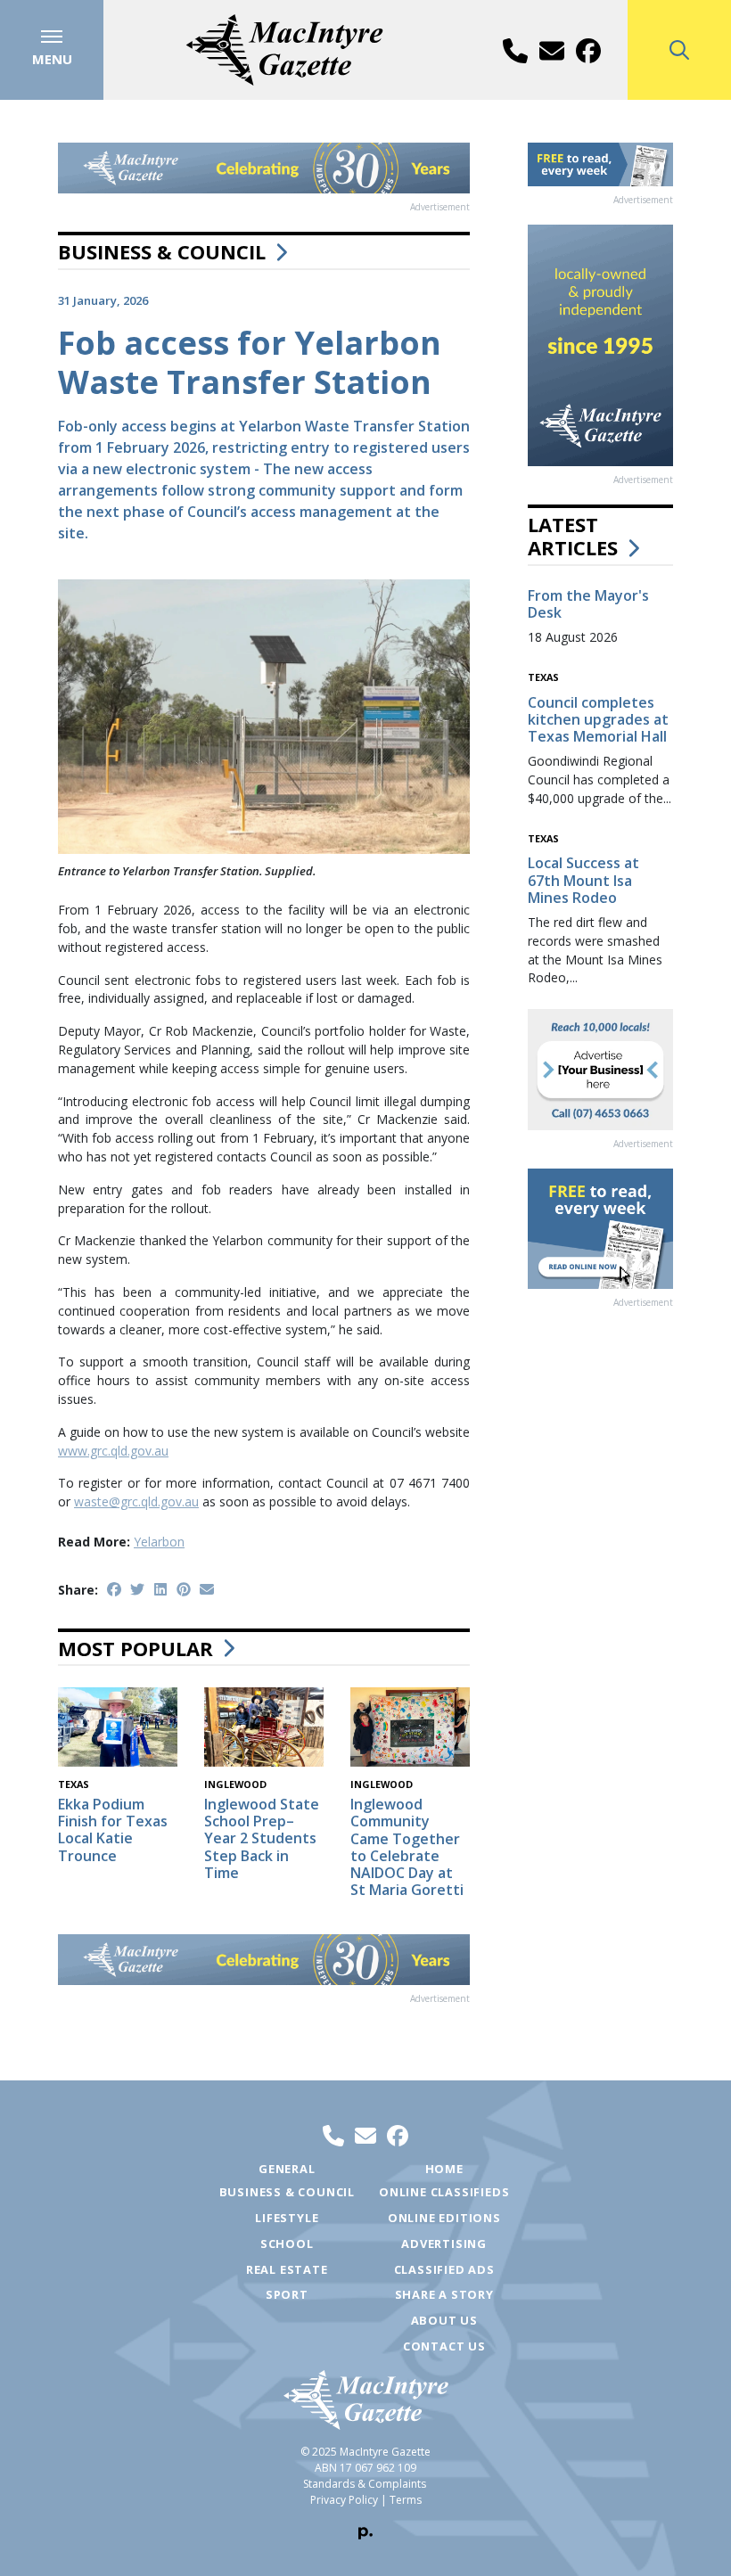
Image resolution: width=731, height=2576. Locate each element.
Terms (406, 2500)
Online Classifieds (444, 2192)
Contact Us (444, 2346)
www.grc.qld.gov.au (113, 1451)
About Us (444, 2320)
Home (444, 2169)
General (287, 2169)
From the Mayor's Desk (588, 604)
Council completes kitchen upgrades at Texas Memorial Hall (598, 719)
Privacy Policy (344, 2500)
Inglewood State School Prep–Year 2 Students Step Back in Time (262, 1838)
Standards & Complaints (365, 2484)
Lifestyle (287, 2218)
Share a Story (444, 2294)
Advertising (444, 2244)
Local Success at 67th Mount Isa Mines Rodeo (583, 880)
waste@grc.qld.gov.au (136, 1501)
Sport (287, 2294)
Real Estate (287, 2269)
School (287, 2244)
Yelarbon (159, 1542)
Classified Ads (444, 2269)
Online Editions (444, 2218)
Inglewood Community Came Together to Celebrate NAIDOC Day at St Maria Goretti (407, 1847)
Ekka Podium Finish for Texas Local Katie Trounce (113, 1830)
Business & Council (162, 251)
